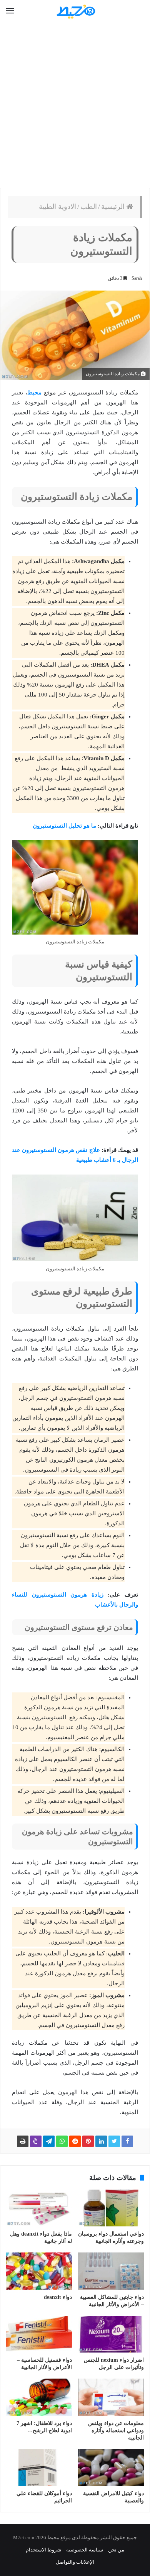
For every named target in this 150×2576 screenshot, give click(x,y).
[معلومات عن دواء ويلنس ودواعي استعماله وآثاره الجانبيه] (111, 2397)
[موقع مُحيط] (75, 11)
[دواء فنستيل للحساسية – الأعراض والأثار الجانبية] (39, 2334)
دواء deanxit (58, 2297)
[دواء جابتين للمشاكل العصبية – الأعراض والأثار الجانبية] (111, 2271)
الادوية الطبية (57, 207)
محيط (34, 393)
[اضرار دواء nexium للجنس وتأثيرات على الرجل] (111, 2334)
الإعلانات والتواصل (75, 2562)
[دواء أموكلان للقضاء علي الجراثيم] (39, 2468)
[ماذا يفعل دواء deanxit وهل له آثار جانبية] (39, 2208)
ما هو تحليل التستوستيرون (64, 826)
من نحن (116, 2550)
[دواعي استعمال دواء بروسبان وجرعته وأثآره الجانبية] (111, 2208)
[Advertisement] (75, 105)
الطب (89, 207)
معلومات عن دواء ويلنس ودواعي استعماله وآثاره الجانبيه (116, 2431)
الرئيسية (114, 207)
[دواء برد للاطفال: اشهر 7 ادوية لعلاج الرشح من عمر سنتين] (39, 2397)
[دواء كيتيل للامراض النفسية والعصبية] (111, 2468)
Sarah (137, 278)
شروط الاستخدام (43, 2550)
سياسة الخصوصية (85, 2550)
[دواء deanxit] (39, 2271)
